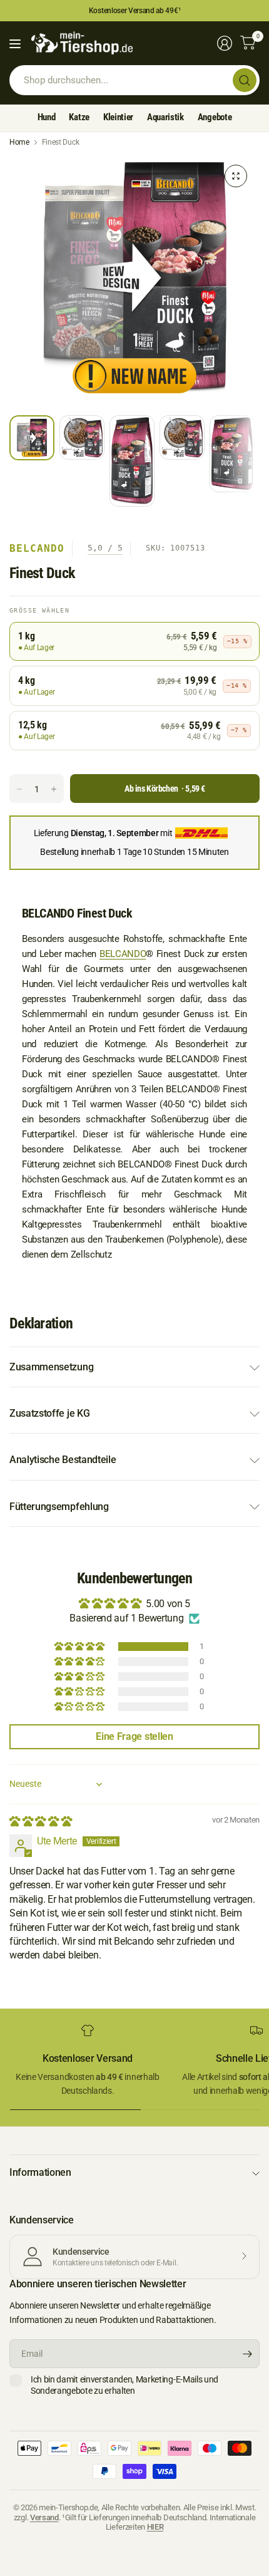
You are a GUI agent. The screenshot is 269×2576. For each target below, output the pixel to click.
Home (19, 142)
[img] (40, 1822)
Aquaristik (165, 117)
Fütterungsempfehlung (59, 1507)
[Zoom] (236, 176)
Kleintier (118, 117)
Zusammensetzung (51, 1367)
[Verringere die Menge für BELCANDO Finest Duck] (19, 789)
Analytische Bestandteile (63, 1460)
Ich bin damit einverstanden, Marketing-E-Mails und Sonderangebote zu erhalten (124, 2385)
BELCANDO (123, 954)
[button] (80, 1647)
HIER (155, 2527)
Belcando (37, 548)
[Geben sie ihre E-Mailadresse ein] (247, 2354)
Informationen (40, 2172)
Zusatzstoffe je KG (49, 1413)
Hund (47, 117)
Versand (44, 2517)
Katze (79, 117)
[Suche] (245, 80)
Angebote (215, 117)
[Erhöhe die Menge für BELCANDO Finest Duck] (54, 789)
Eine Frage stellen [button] (134, 1736)
